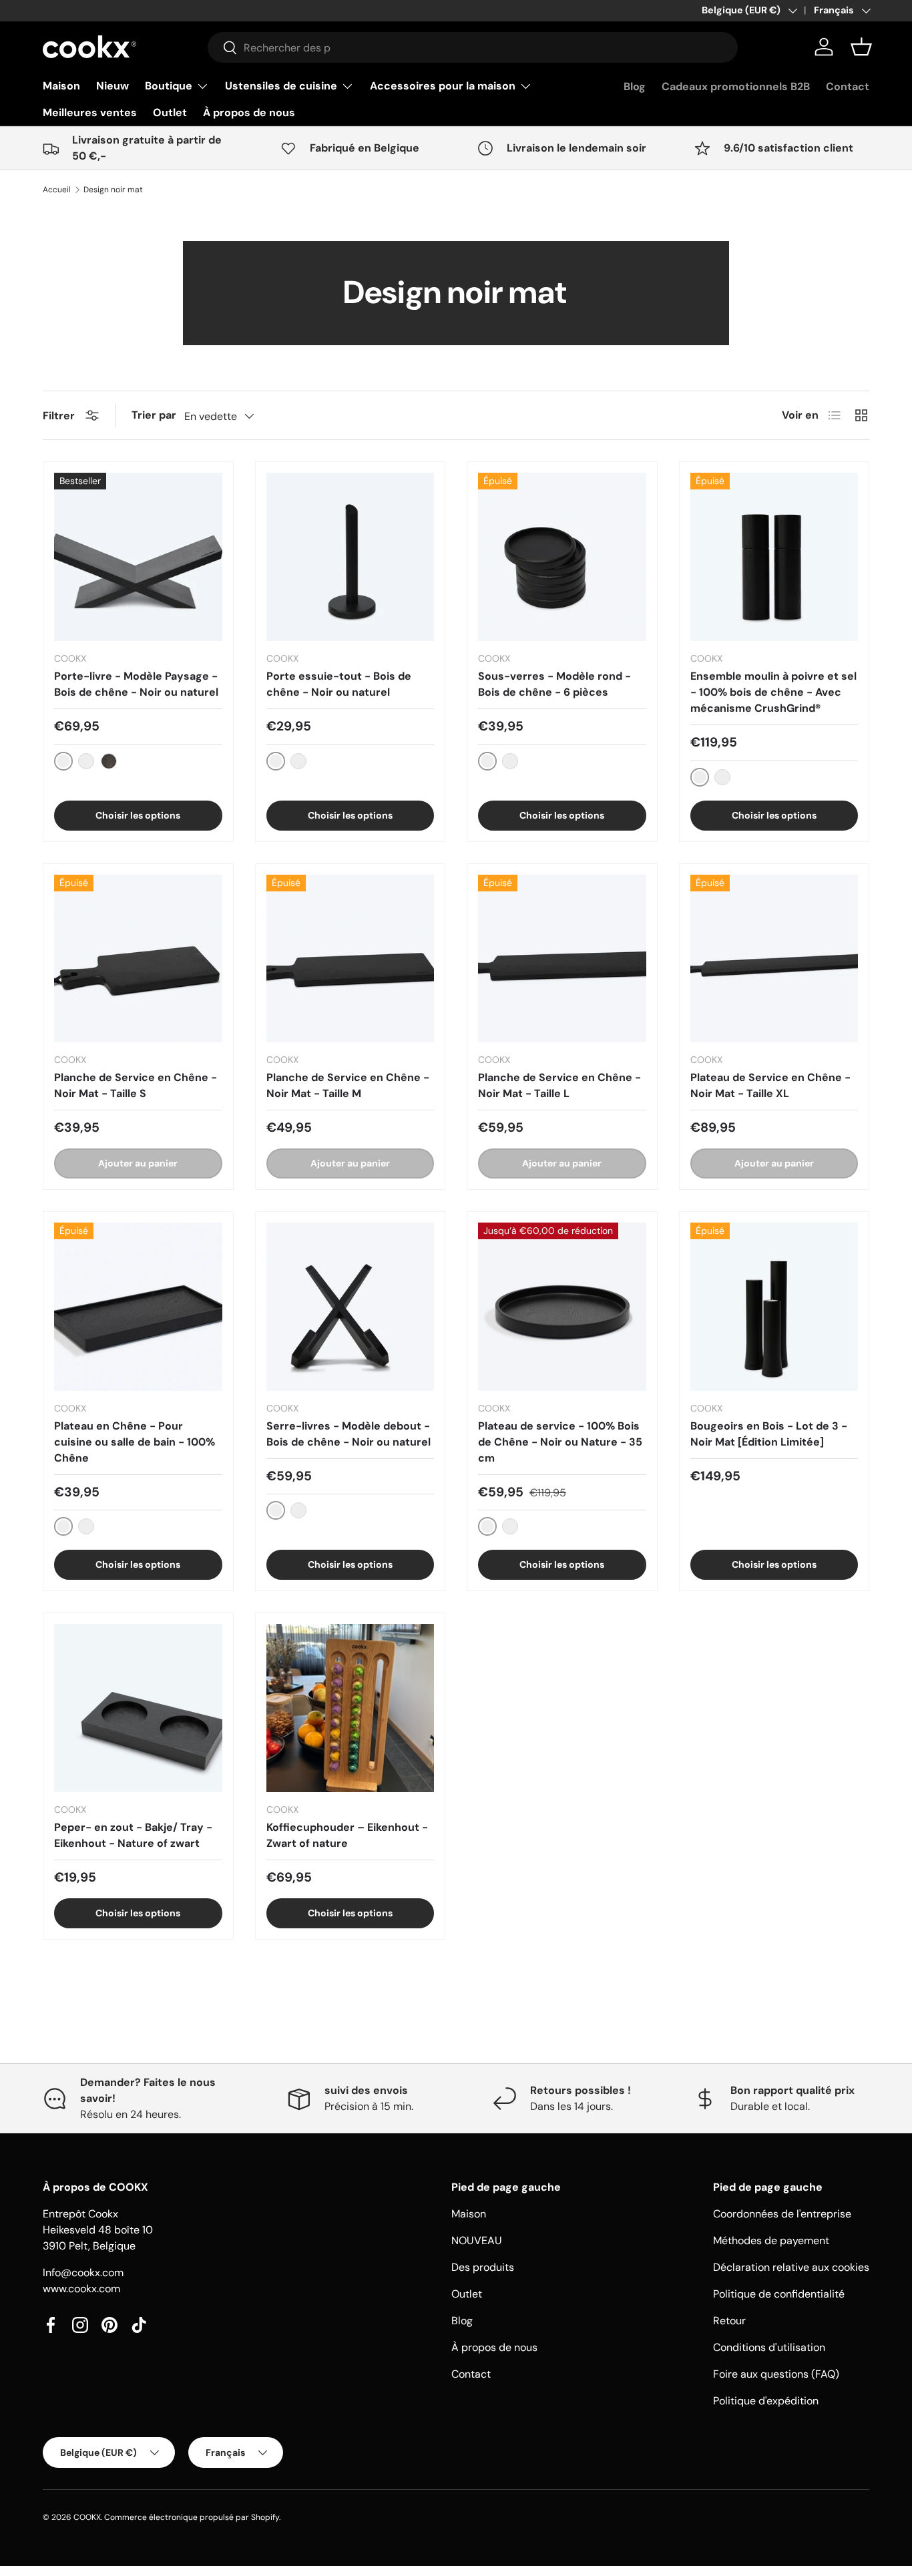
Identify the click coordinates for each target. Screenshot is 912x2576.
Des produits (483, 2267)
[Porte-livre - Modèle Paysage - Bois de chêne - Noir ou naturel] (138, 557)
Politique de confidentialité (779, 2294)
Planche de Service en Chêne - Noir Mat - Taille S (136, 1085)
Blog (635, 86)
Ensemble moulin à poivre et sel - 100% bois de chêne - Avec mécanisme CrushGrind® (773, 692)
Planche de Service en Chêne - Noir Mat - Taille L (559, 1085)
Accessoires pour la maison (443, 86)
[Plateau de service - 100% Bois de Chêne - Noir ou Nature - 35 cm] (562, 1307)
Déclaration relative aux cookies (791, 2267)
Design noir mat (113, 190)
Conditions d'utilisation (769, 2347)
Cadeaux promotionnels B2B (736, 86)
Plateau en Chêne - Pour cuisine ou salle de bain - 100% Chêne (135, 1442)
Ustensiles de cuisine (281, 86)
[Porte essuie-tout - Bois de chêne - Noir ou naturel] (351, 557)
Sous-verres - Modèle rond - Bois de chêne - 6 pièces (554, 684)
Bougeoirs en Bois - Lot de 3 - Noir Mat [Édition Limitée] (769, 1434)
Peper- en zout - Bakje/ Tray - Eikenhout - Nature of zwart (133, 1835)
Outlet (170, 113)
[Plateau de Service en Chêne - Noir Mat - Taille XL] (774, 959)
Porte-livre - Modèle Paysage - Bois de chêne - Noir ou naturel (136, 684)
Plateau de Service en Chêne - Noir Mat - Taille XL (770, 1085)
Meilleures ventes (90, 113)
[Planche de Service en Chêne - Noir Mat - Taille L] (562, 959)
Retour (729, 2321)
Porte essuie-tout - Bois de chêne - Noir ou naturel (339, 684)
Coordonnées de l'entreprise (782, 2214)
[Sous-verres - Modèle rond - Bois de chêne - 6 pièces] (562, 557)
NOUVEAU (477, 2240)
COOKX (87, 2517)
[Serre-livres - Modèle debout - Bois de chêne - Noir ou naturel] (351, 1307)
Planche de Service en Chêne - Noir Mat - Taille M (348, 1085)
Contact (848, 86)
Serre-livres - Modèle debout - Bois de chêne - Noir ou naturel (349, 1434)
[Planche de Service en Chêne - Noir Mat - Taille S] (138, 959)
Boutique (169, 86)
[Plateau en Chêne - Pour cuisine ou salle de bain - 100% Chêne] (138, 1307)
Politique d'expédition (766, 2401)
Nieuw (112, 86)
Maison (61, 86)
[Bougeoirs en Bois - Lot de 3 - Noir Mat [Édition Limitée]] (774, 1307)
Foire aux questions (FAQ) (776, 2374)
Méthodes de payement (771, 2240)
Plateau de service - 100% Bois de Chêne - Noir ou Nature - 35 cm (560, 1442)
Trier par (154, 415)
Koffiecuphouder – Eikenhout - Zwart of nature (347, 1835)
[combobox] (473, 47)
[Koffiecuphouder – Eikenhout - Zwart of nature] (351, 1708)
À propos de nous (249, 113)
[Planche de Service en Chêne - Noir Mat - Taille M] (351, 959)
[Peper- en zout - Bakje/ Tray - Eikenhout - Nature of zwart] (138, 1708)
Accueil (57, 190)
